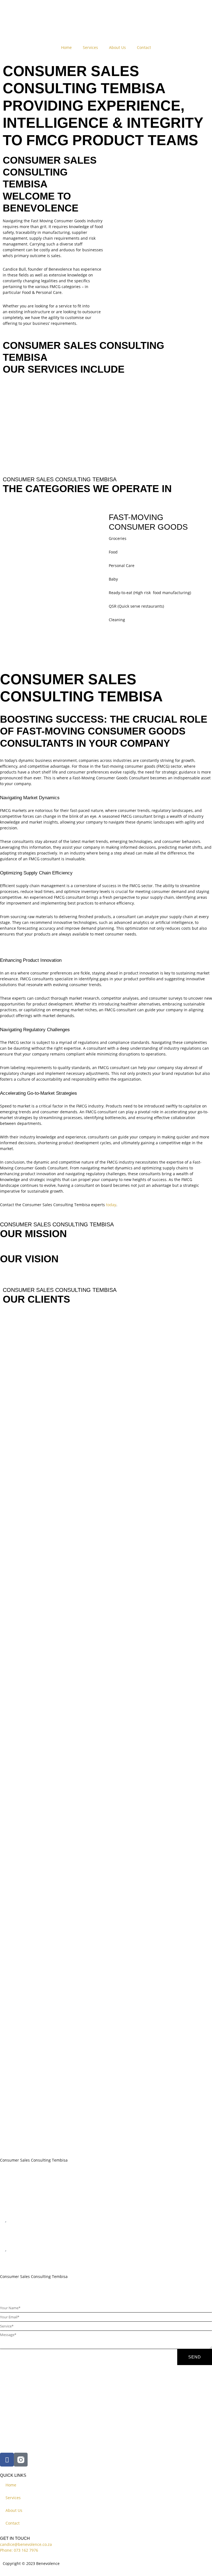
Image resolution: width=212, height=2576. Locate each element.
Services (90, 47)
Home (66, 47)
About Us (117, 47)
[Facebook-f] (7, 2460)
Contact (144, 47)
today (111, 1205)
